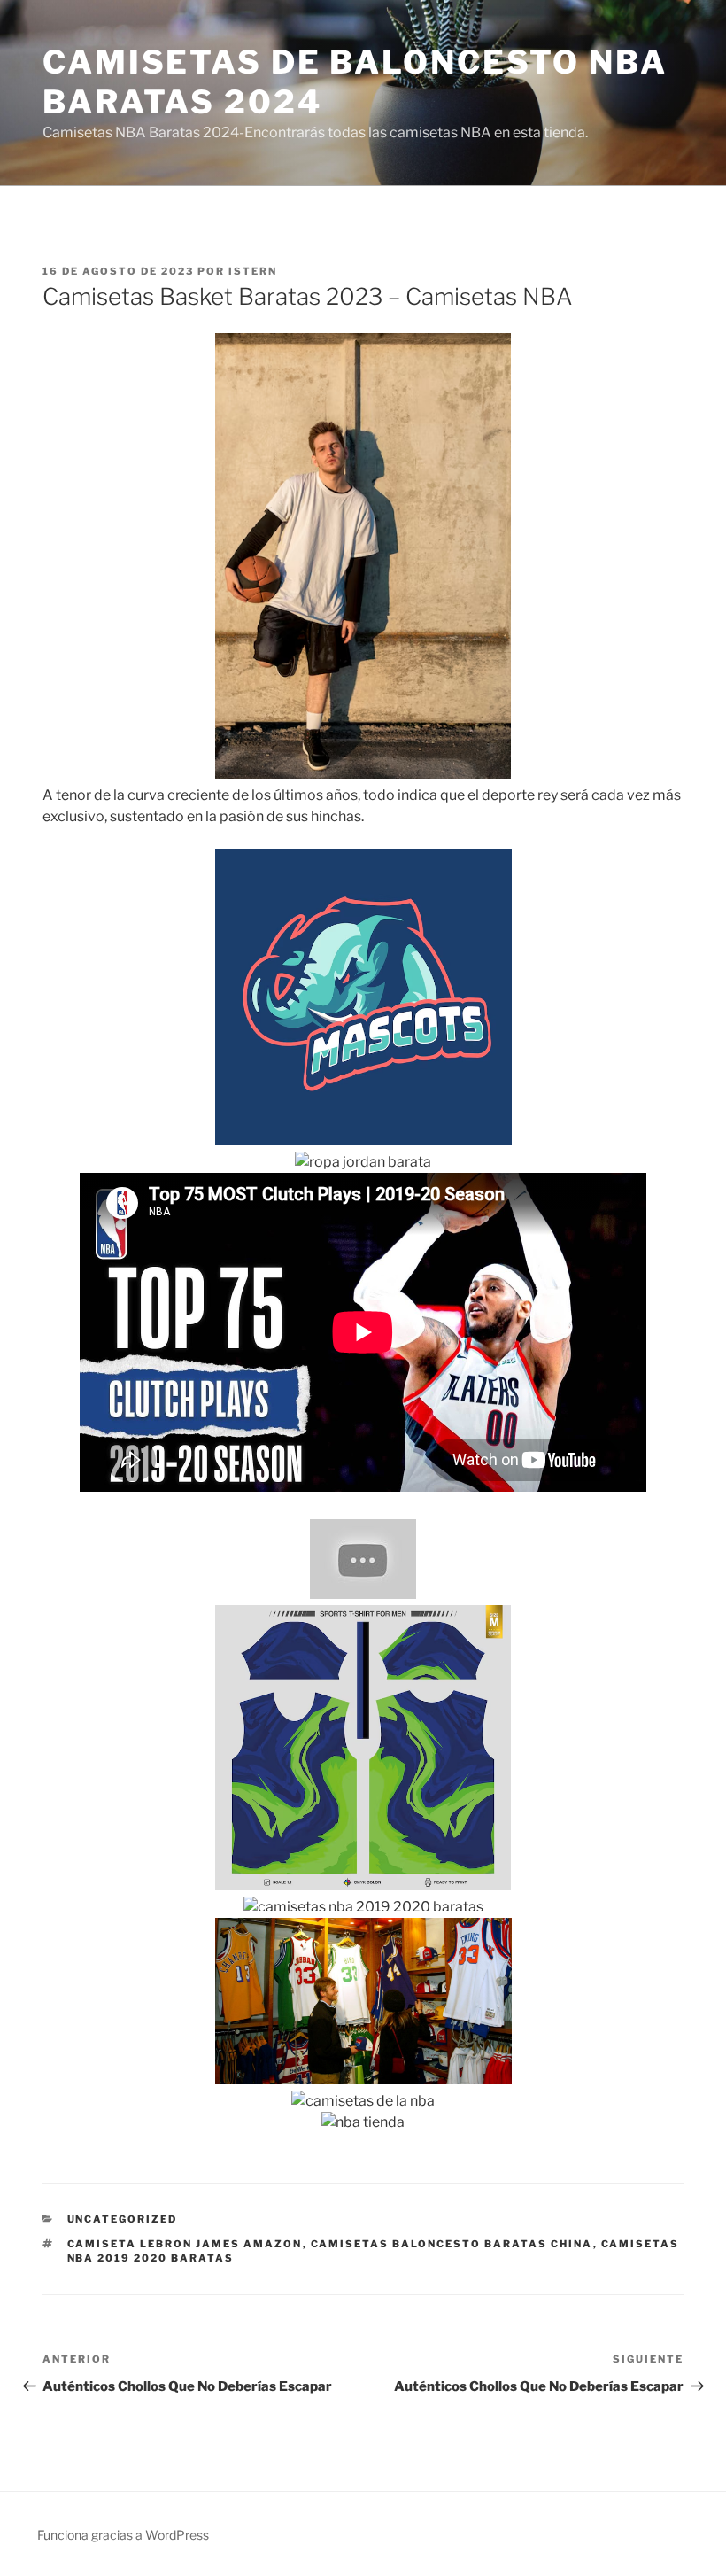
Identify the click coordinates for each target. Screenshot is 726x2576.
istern (253, 271)
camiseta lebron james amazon (185, 2244)
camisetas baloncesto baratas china (452, 2244)
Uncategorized (123, 2219)
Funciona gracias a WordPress (123, 2535)
